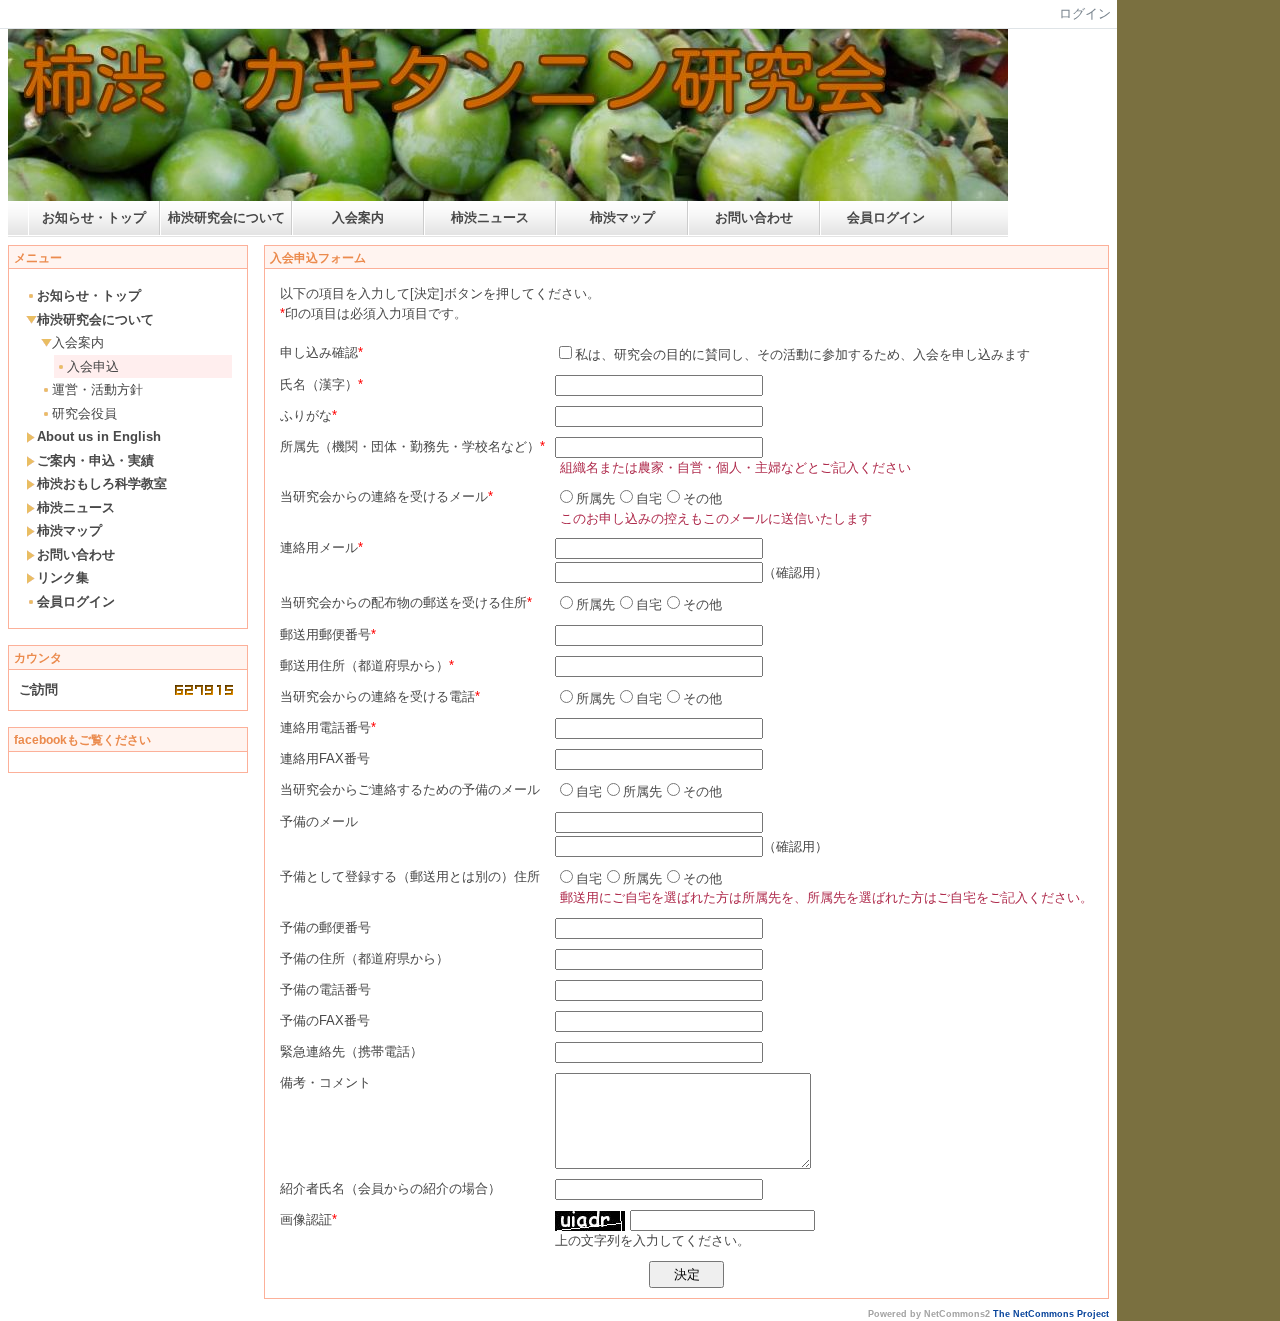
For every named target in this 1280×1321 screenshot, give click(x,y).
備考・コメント (325, 1082)
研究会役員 (84, 413)
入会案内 (358, 217)
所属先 (595, 498)
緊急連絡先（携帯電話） (351, 1051)
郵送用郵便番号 (325, 634)
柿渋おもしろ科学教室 (102, 483)
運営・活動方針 (97, 389)
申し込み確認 (319, 352)
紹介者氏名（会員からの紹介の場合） (390, 1188)
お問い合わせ (754, 217)
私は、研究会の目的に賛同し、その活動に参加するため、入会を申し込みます (802, 354)
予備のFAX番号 (325, 1020)
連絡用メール (319, 547)
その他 (702, 498)
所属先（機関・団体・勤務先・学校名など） (410, 446)
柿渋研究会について (226, 217)
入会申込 (93, 366)
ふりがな (306, 415)
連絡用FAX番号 (325, 758)
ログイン (1085, 13)
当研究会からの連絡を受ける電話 (377, 696)
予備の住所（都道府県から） (364, 958)
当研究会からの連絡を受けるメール (384, 496)
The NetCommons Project (1051, 1314)
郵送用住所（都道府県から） (364, 665)
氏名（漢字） (319, 384)
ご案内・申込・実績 (95, 460)
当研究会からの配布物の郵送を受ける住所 (403, 602)
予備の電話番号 (325, 989)
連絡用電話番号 (325, 727)
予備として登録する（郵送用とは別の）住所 (410, 876)
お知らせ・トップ (94, 217)
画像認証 (306, 1219)
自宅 (649, 498)
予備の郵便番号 (325, 927)
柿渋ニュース (490, 217)
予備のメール (319, 821)
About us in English (99, 436)
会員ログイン (886, 217)
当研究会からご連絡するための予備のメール (410, 789)
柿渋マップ (622, 217)
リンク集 (63, 577)
